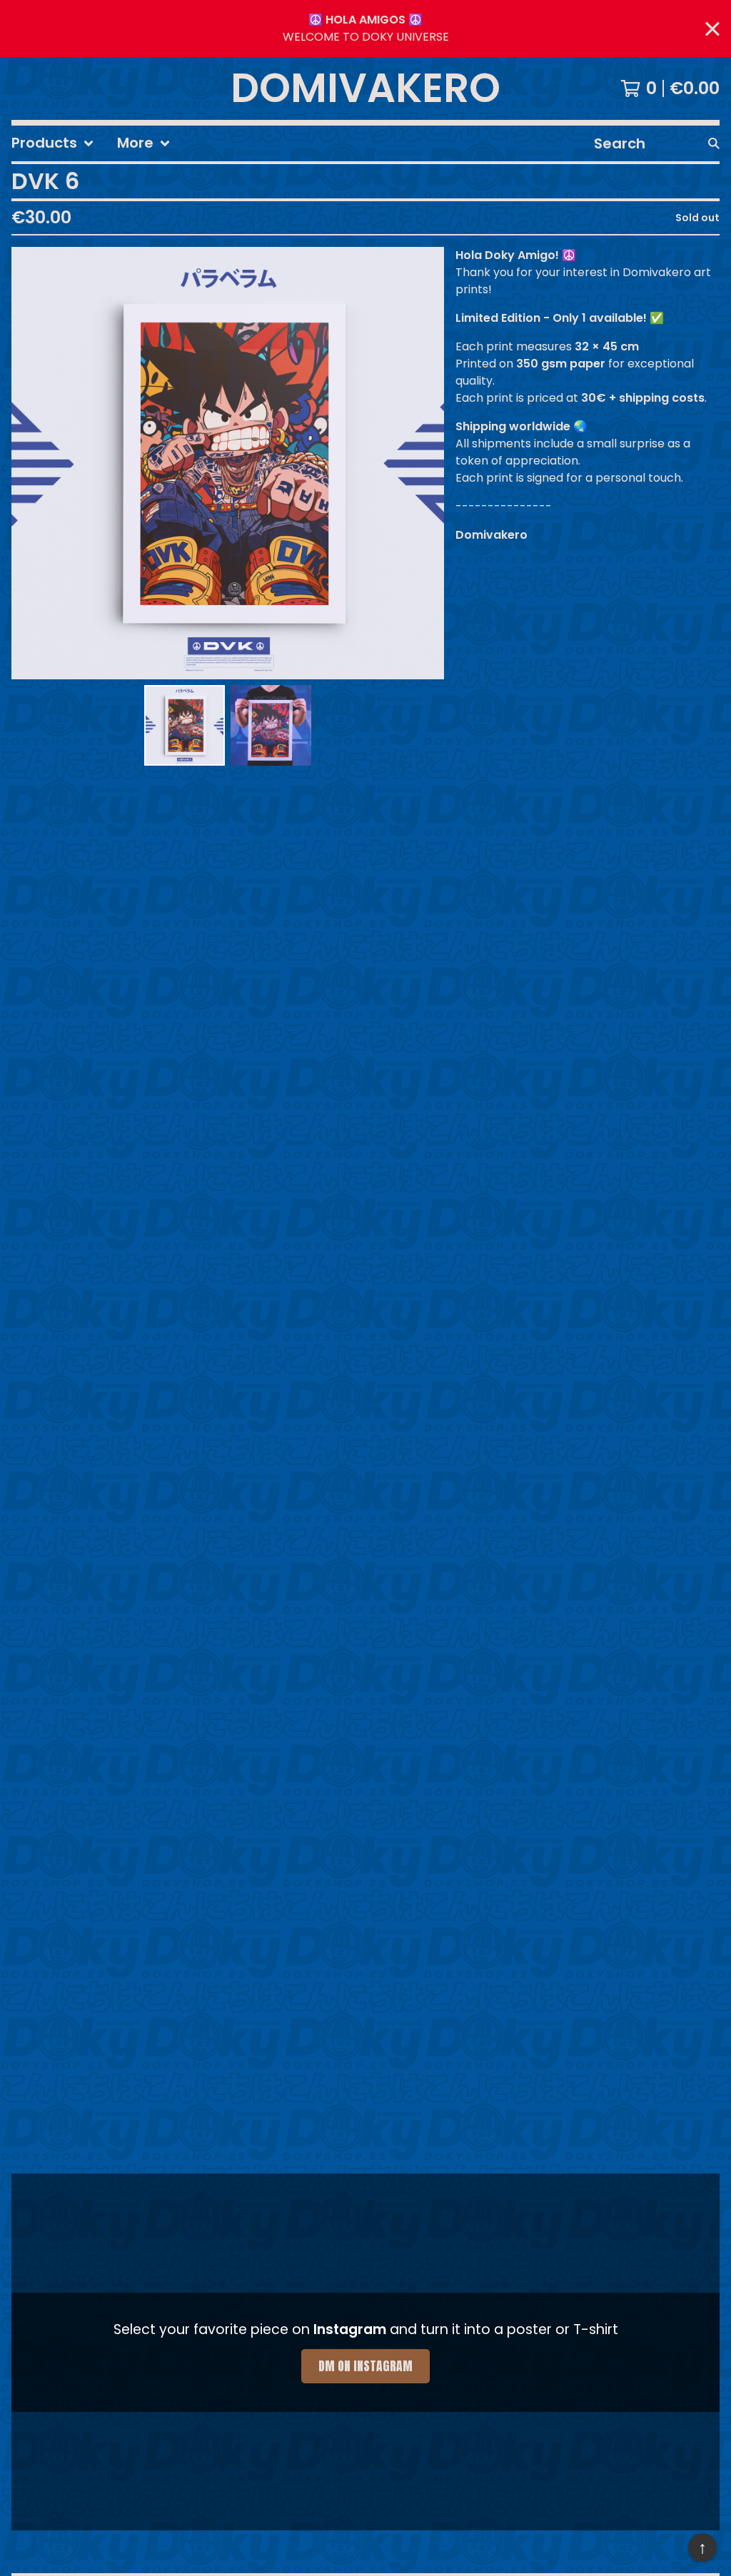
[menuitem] (53, 143)
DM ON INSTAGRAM (365, 2366)
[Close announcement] (712, 29)
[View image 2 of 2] (271, 725)
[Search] (714, 143)
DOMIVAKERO (365, 88)
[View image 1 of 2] (185, 725)
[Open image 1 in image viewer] (228, 463)
